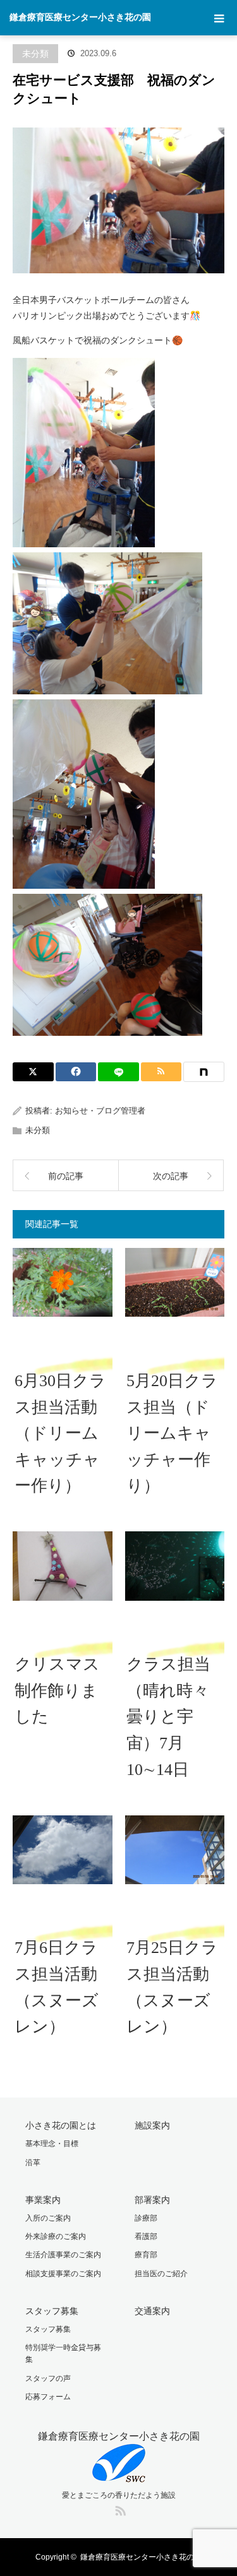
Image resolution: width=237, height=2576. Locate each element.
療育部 (146, 2255)
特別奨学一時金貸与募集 (63, 2353)
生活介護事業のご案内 (63, 2255)
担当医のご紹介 (161, 2274)
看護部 (146, 2236)
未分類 (35, 54)
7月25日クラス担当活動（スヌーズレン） (172, 1987)
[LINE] (118, 1072)
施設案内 (152, 2125)
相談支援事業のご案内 (63, 2274)
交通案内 (152, 2311)
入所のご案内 (48, 2218)
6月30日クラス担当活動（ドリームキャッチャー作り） (60, 1433)
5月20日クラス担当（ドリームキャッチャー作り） (172, 1433)
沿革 (33, 2163)
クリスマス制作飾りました (57, 1690)
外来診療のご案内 (56, 2236)
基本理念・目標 (52, 2144)
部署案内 (152, 2200)
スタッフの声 (48, 2378)
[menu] (219, 18)
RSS (119, 2508)
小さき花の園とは (61, 2125)
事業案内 (43, 2200)
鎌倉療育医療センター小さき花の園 (80, 17)
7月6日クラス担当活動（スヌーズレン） (57, 1987)
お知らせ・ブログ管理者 (100, 1111)
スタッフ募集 (52, 2311)
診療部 (146, 2218)
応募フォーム (48, 2397)
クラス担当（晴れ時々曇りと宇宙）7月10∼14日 (168, 1717)
